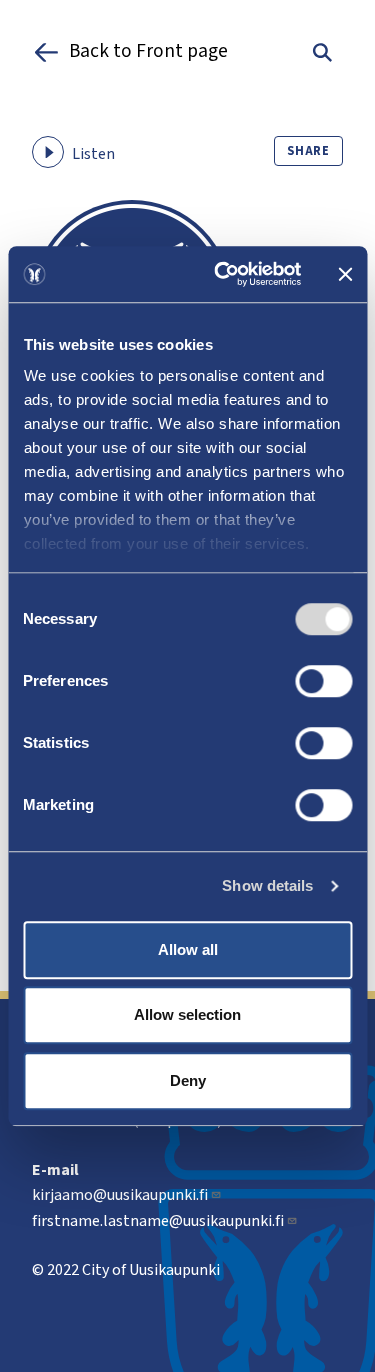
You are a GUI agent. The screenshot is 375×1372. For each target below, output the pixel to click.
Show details (267, 885)
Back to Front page (148, 52)
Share (308, 151)
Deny (188, 1080)
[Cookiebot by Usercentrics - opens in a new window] (223, 274)
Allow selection (187, 1014)
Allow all (188, 949)
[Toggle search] (322, 52)
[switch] (323, 681)
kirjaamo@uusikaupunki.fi (120, 1195)
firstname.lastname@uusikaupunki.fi (158, 1221)
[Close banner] (345, 274)
